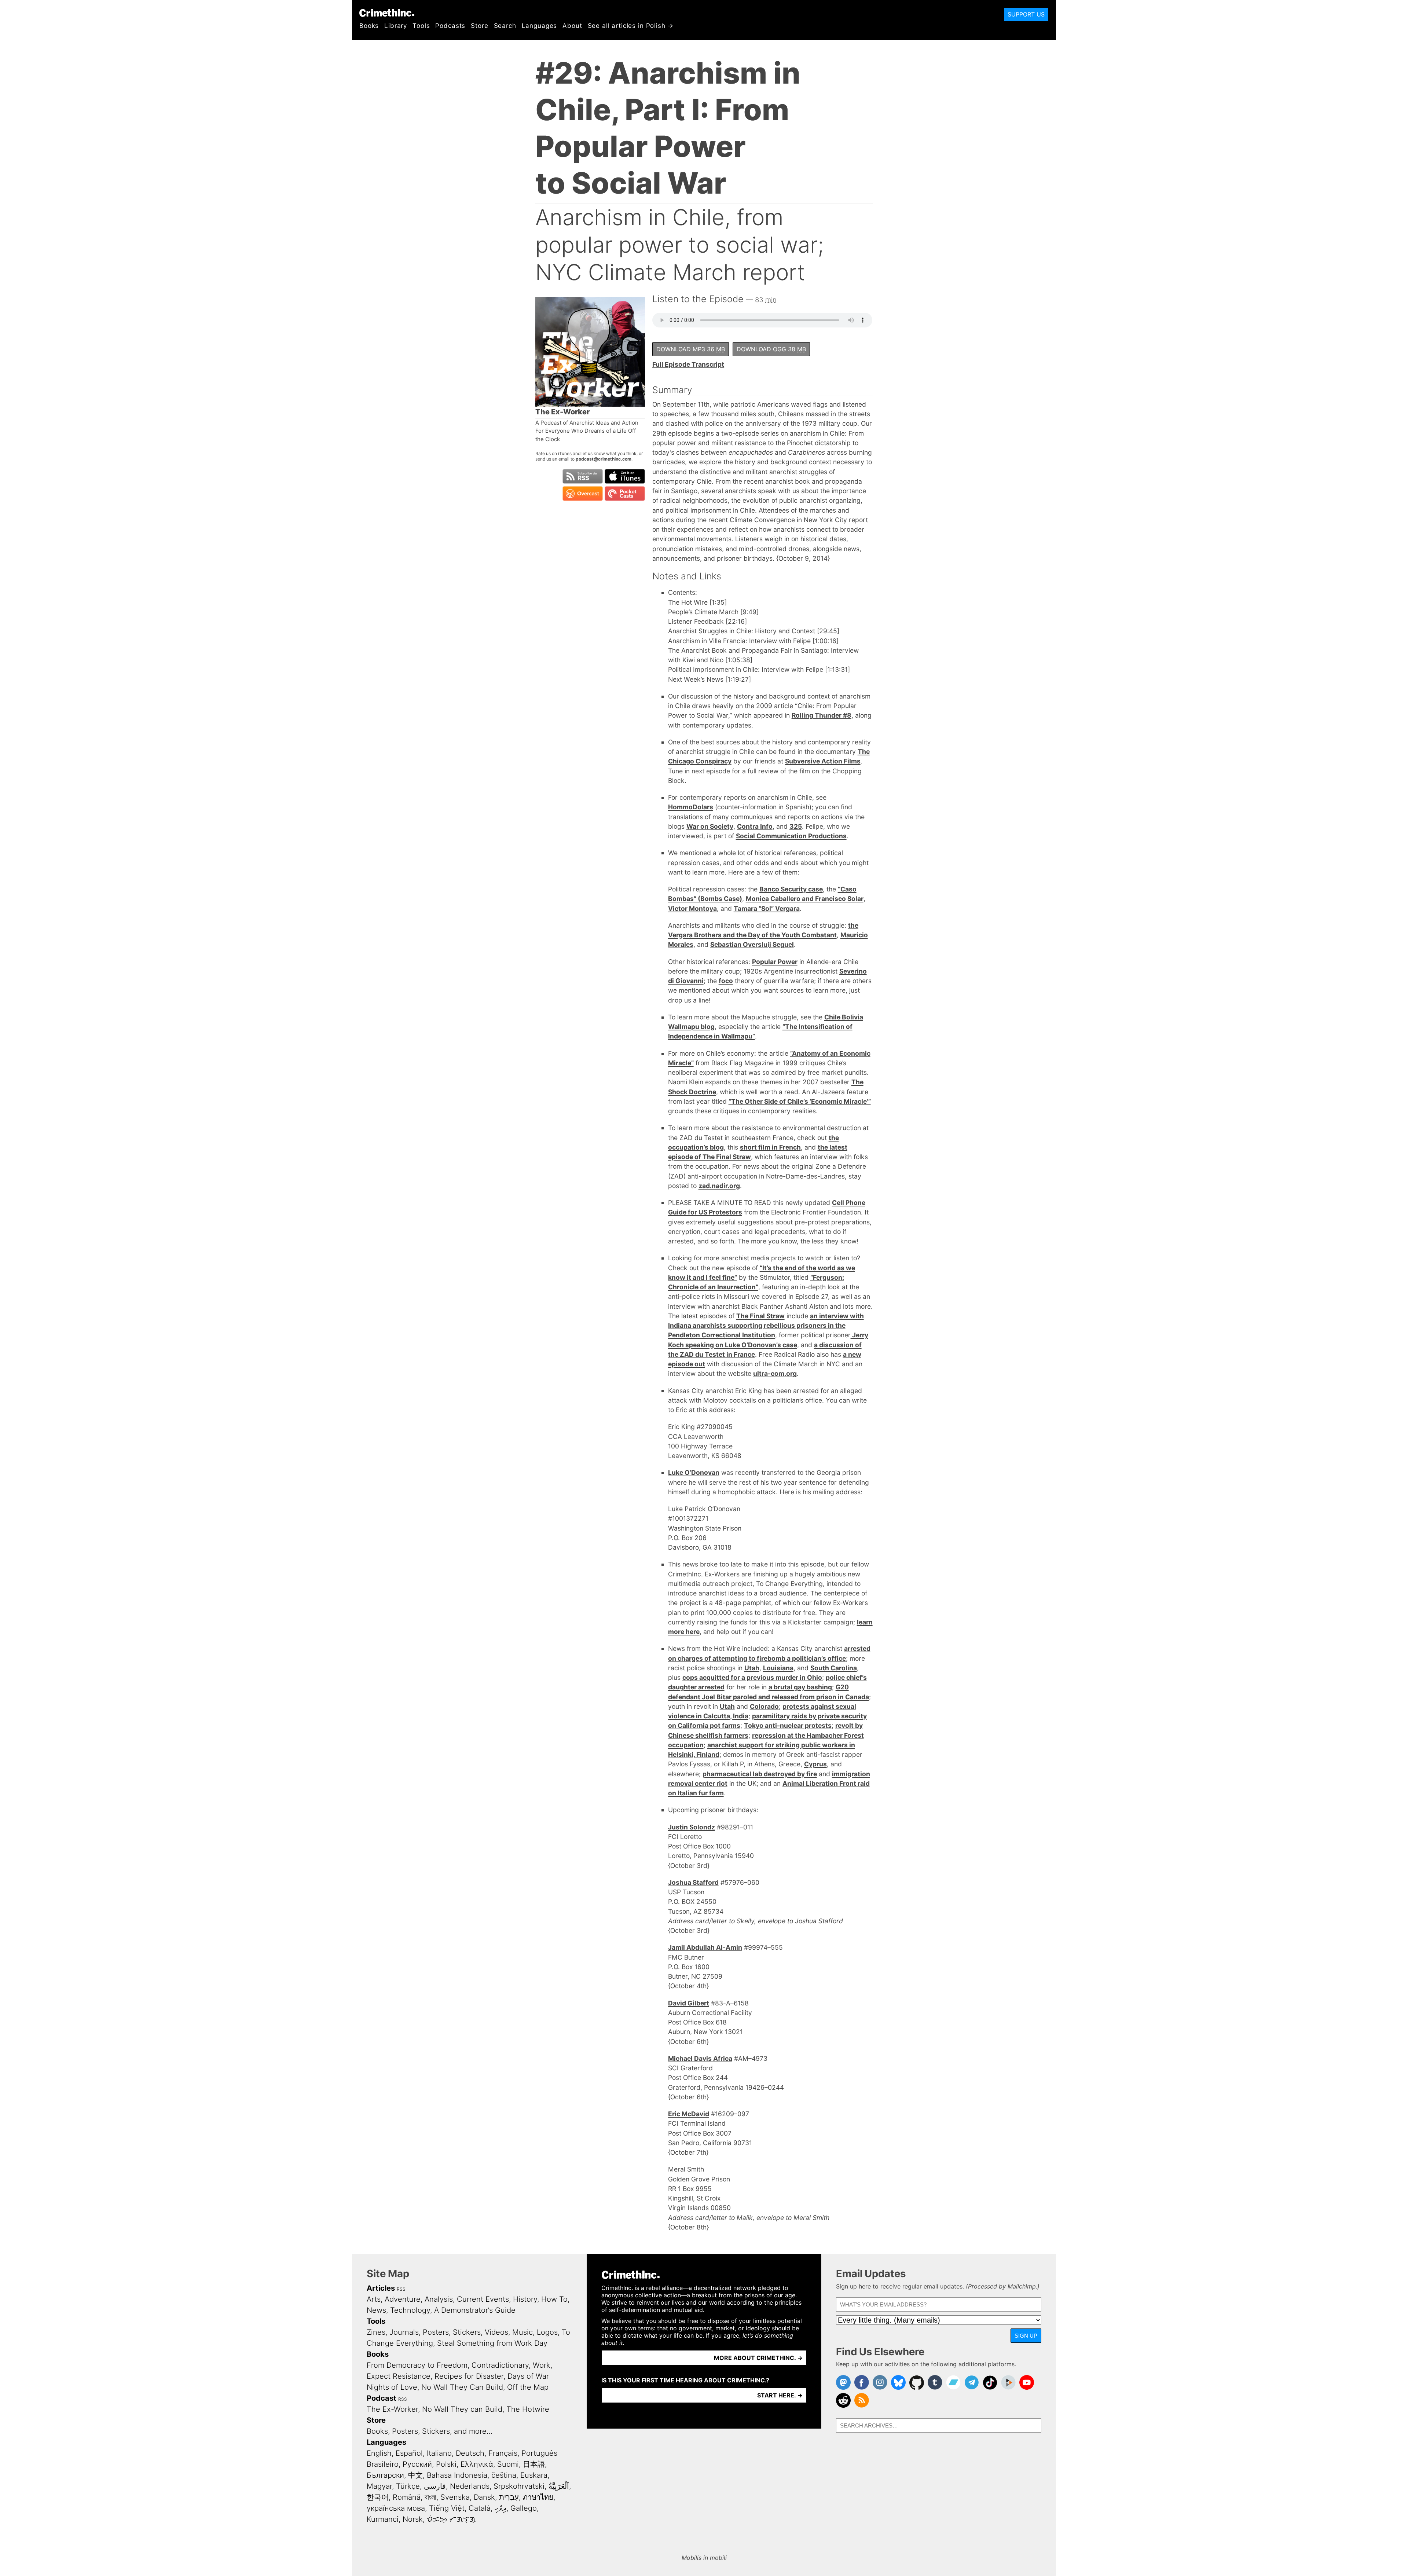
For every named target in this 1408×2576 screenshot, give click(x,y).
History (525, 2299)
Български (385, 2475)
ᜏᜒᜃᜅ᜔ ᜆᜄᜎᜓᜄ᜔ (451, 2519)
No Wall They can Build (462, 2409)
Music (522, 2332)
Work (542, 2365)
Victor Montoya (692, 908)
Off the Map (528, 2387)
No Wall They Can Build (462, 2387)
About (572, 26)
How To (554, 2299)
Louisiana (778, 1668)
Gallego (524, 2508)
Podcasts (450, 26)
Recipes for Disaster (469, 2376)
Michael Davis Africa (700, 2058)
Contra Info (755, 826)
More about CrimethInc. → (758, 2358)
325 (796, 826)
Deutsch (470, 2453)
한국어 (378, 2497)
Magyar (379, 2486)
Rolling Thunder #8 (822, 715)
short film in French (770, 1147)
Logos (547, 2332)
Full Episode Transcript (688, 364)
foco (726, 981)
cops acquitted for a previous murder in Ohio (752, 1677)
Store (479, 26)
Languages (540, 26)
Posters (436, 2332)
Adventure (403, 2299)
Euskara (534, 2475)
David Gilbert (689, 2003)
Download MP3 (691, 349)
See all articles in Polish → (631, 26)
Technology (410, 2310)
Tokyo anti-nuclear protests (788, 1725)
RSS (401, 2289)
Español (409, 2453)
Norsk (413, 2519)
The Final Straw (760, 1316)
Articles (381, 2288)
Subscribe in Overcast (583, 494)
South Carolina (834, 1668)
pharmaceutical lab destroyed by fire (760, 1774)
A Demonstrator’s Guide (475, 2310)
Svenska (455, 2497)
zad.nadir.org (719, 1186)
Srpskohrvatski (519, 2486)
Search (505, 26)
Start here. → (780, 2395)
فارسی (435, 2486)
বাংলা (430, 2497)
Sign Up (1026, 2336)
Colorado (764, 1706)
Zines (376, 2332)
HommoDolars (691, 807)
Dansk (484, 2497)
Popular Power (775, 962)
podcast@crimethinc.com (604, 459)
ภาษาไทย (538, 2497)
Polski (446, 2464)
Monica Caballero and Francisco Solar (805, 899)
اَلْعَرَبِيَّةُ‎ (559, 2486)
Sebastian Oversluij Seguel (752, 944)
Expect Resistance (399, 2376)
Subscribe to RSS (583, 476)
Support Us (1026, 14)
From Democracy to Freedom (417, 2365)
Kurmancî (383, 2519)
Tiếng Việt (447, 2508)
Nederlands (470, 2486)
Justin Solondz (692, 1827)
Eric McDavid (689, 2114)
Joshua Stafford (693, 1882)
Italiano (439, 2453)
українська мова (396, 2508)
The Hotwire (528, 2409)
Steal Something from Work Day (492, 2343)
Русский (417, 2464)
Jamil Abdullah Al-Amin (705, 1947)
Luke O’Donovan (694, 1472)
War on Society (710, 826)
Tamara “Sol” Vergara (767, 908)
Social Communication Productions (791, 836)
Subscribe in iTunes (625, 476)
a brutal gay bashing (800, 1687)
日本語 (534, 2464)
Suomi (508, 2464)
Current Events (483, 2299)
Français (503, 2453)
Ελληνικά (477, 2464)
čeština (504, 2475)
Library (396, 26)
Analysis (439, 2299)
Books (369, 26)
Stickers (467, 2332)
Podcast (382, 2398)
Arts (374, 2299)
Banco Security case (791, 889)
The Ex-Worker (392, 2409)
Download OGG (771, 349)
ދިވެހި (500, 2508)
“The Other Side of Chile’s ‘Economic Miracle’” (800, 1101)
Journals (404, 2332)
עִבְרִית (509, 2497)
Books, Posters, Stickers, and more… (430, 2431)
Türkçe (408, 2486)
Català (480, 2508)
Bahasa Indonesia (457, 2475)
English (379, 2453)
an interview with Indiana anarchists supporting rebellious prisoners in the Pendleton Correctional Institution (766, 1326)
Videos (496, 2332)
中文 (415, 2475)
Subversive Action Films (823, 761)
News (376, 2310)
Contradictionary (500, 2365)
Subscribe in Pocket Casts (625, 494)
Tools (421, 26)
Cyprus (815, 1764)
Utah (752, 1668)
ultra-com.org (775, 1373)
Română (407, 2497)
